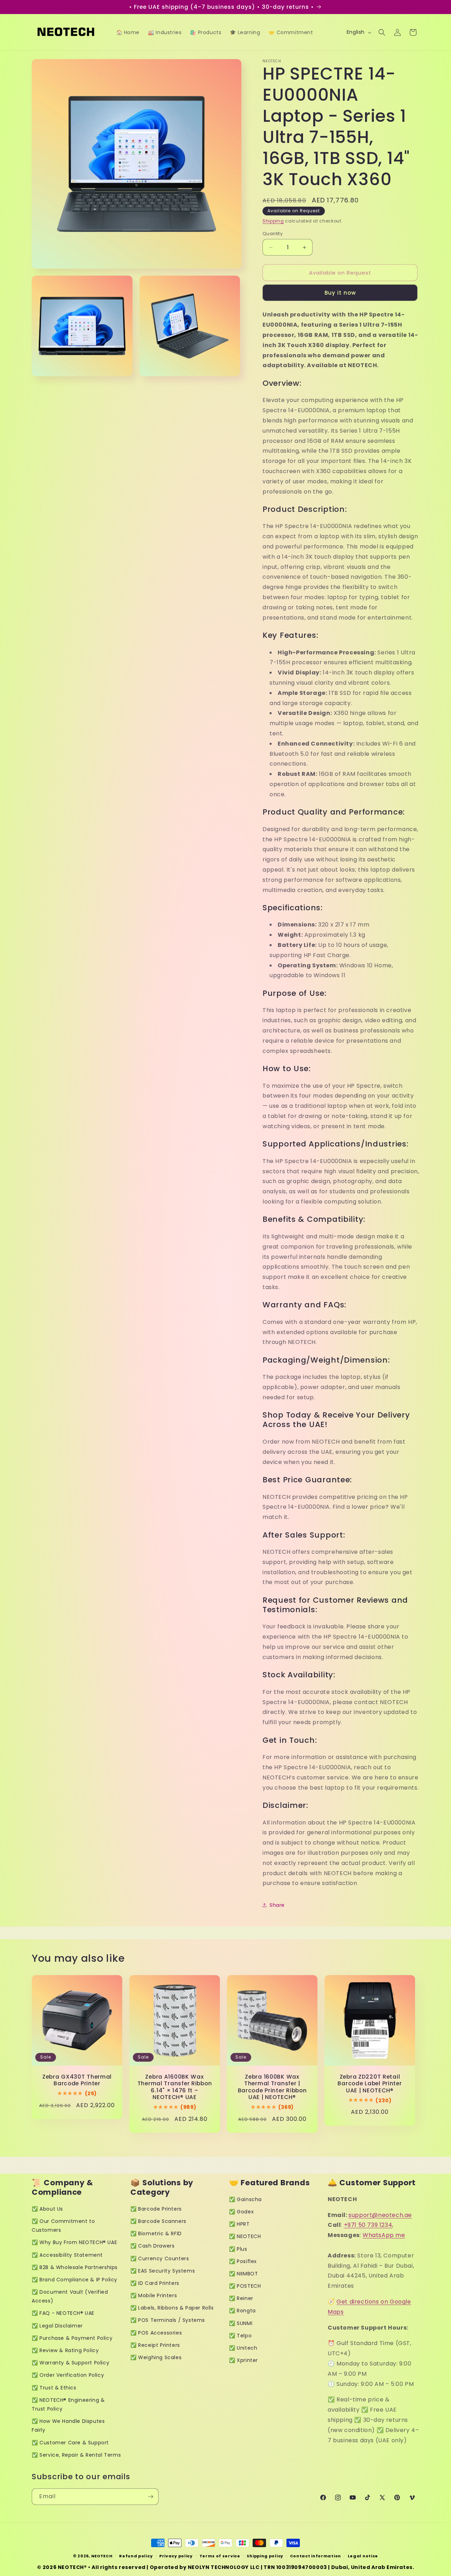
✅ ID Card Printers (155, 2283)
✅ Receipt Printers (155, 2345)
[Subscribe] (150, 2497)
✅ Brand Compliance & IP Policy (75, 2280)
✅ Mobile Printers (154, 2295)
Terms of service (220, 2556)
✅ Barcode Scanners (158, 2221)
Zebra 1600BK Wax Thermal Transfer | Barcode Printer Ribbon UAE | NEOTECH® (272, 2087)
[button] (382, 32)
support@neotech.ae (380, 2215)
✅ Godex (241, 2212)
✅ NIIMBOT (243, 2274)
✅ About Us (47, 2209)
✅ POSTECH (245, 2286)
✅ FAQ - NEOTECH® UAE (63, 2313)
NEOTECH (102, 2556)
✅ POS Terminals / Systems (168, 2320)
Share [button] (277, 1905)
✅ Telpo (240, 2336)
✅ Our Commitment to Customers (63, 2226)
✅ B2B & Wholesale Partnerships (75, 2267)
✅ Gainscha (245, 2199)
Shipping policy (265, 2556)
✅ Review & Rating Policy (65, 2350)
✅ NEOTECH (245, 2236)
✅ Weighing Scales (156, 2357)
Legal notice (363, 2556)
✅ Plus (238, 2249)
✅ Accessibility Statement (67, 2255)
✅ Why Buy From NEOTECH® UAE (74, 2242)
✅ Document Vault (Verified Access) (70, 2296)
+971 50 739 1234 (368, 2225)
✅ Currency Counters (160, 2258)
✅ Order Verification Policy (68, 2375)
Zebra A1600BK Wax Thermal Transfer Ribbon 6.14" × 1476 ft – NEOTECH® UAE (175, 2087)
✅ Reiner (241, 2298)
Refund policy (136, 2556)
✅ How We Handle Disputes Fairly (68, 2426)
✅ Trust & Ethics (54, 2388)
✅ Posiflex (243, 2261)
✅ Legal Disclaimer (57, 2326)
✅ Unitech (243, 2348)
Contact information (316, 2556)
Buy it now (340, 293)
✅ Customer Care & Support (70, 2443)
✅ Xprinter (243, 2360)
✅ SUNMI (241, 2323)
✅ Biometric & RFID (156, 2233)
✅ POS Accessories (156, 2333)
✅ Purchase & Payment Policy (72, 2338)
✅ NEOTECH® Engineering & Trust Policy (68, 2404)
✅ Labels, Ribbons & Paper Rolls (172, 2308)
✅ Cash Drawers (152, 2246)
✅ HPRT (239, 2224)
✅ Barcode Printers (156, 2209)
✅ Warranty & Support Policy (70, 2363)
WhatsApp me (384, 2235)
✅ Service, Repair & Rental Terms (76, 2455)
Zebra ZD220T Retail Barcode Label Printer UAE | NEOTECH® (370, 2084)
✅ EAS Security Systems (163, 2271)
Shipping (273, 221)
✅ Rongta (242, 2311)
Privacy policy (176, 2556)
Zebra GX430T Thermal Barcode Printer (77, 2080)
